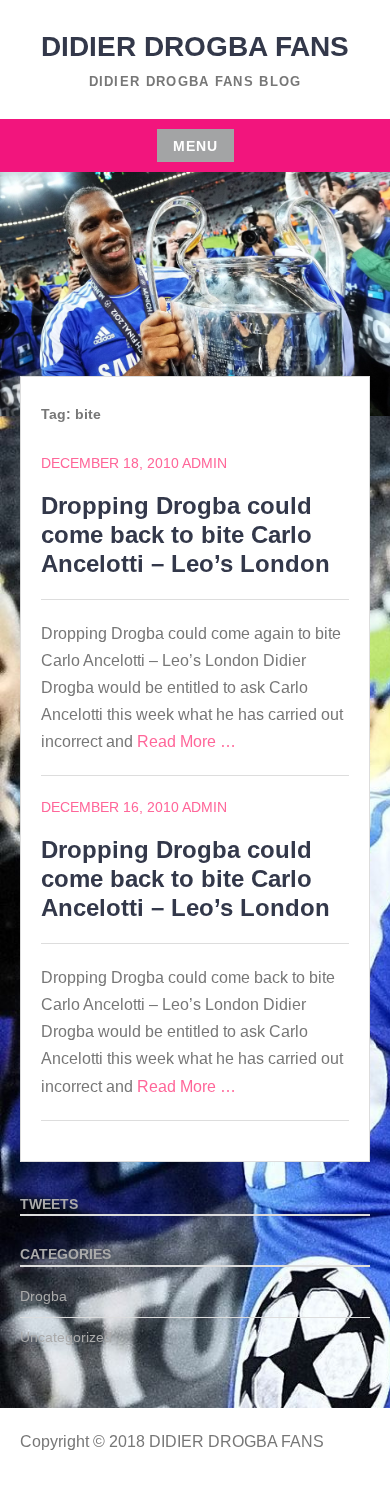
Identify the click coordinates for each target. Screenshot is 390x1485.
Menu (195, 146)
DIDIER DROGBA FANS (195, 46)
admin (204, 463)
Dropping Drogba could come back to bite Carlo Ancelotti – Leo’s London (185, 534)
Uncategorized (66, 1337)
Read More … (186, 741)
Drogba (43, 1296)
